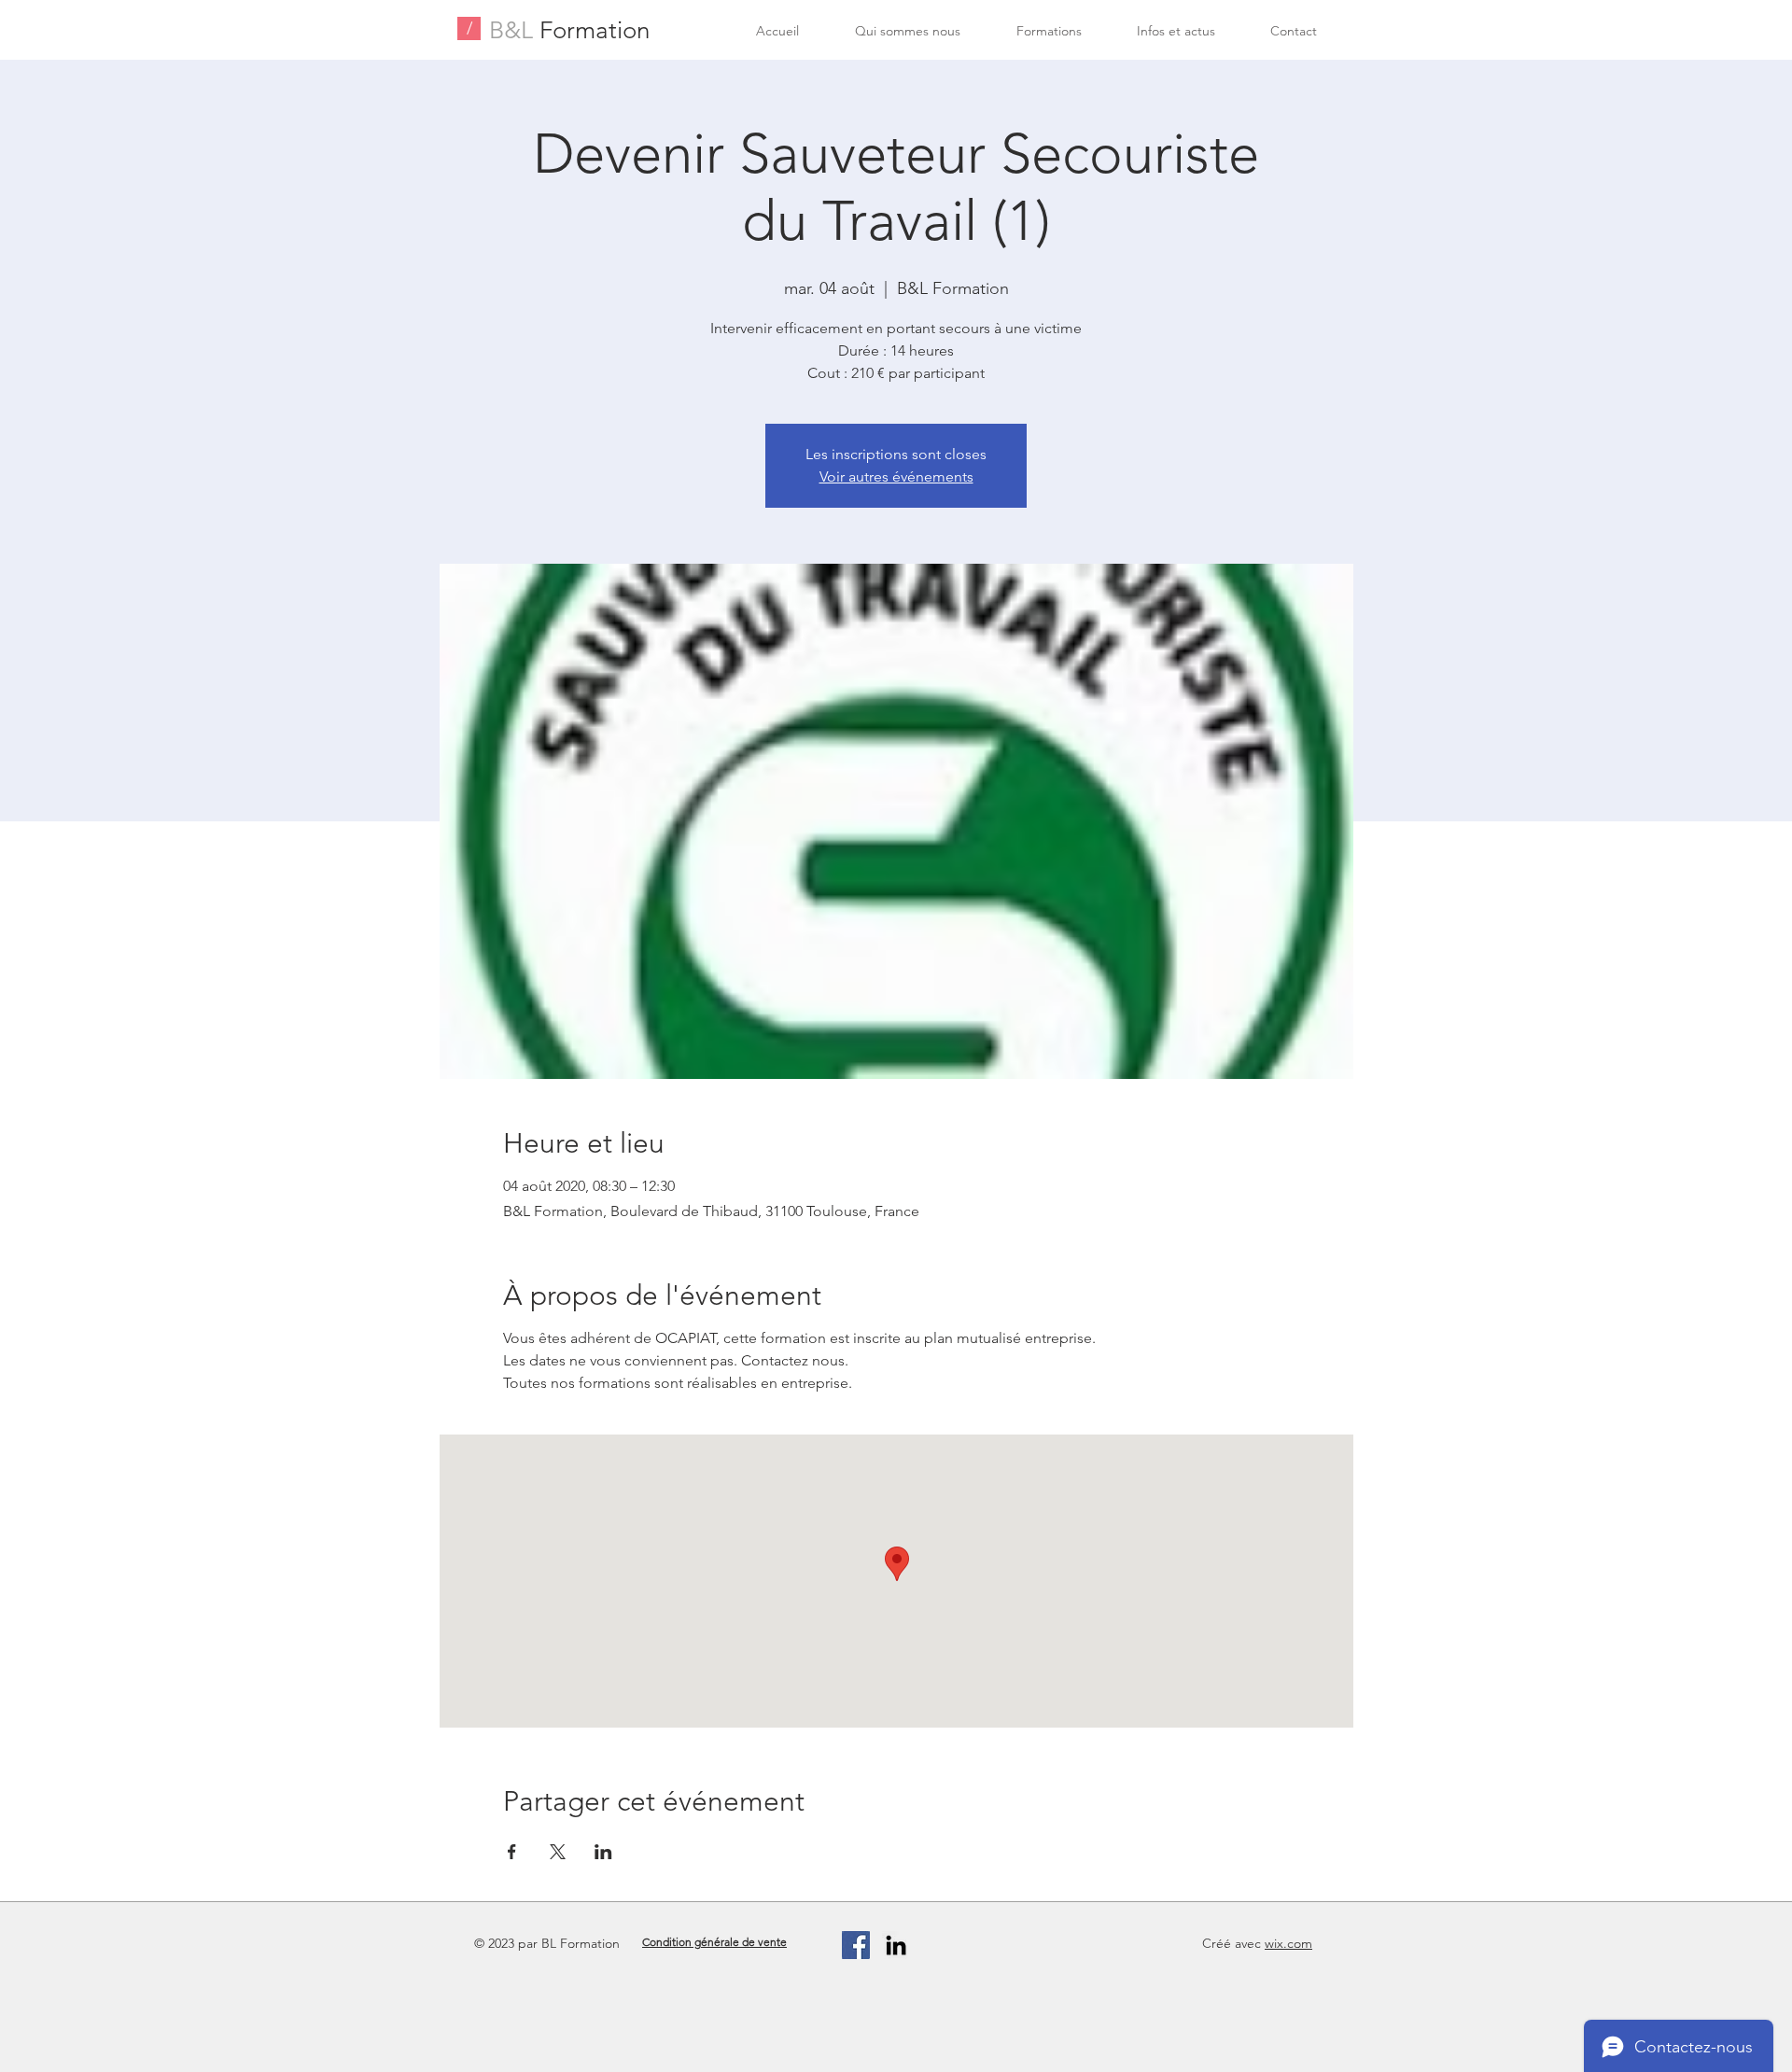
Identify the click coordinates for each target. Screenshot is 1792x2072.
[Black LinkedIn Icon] (896, 1945)
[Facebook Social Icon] (856, 1945)
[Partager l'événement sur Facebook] (512, 1852)
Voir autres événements (896, 476)
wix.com (1288, 1943)
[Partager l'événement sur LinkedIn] (603, 1852)
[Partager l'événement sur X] (558, 1852)
